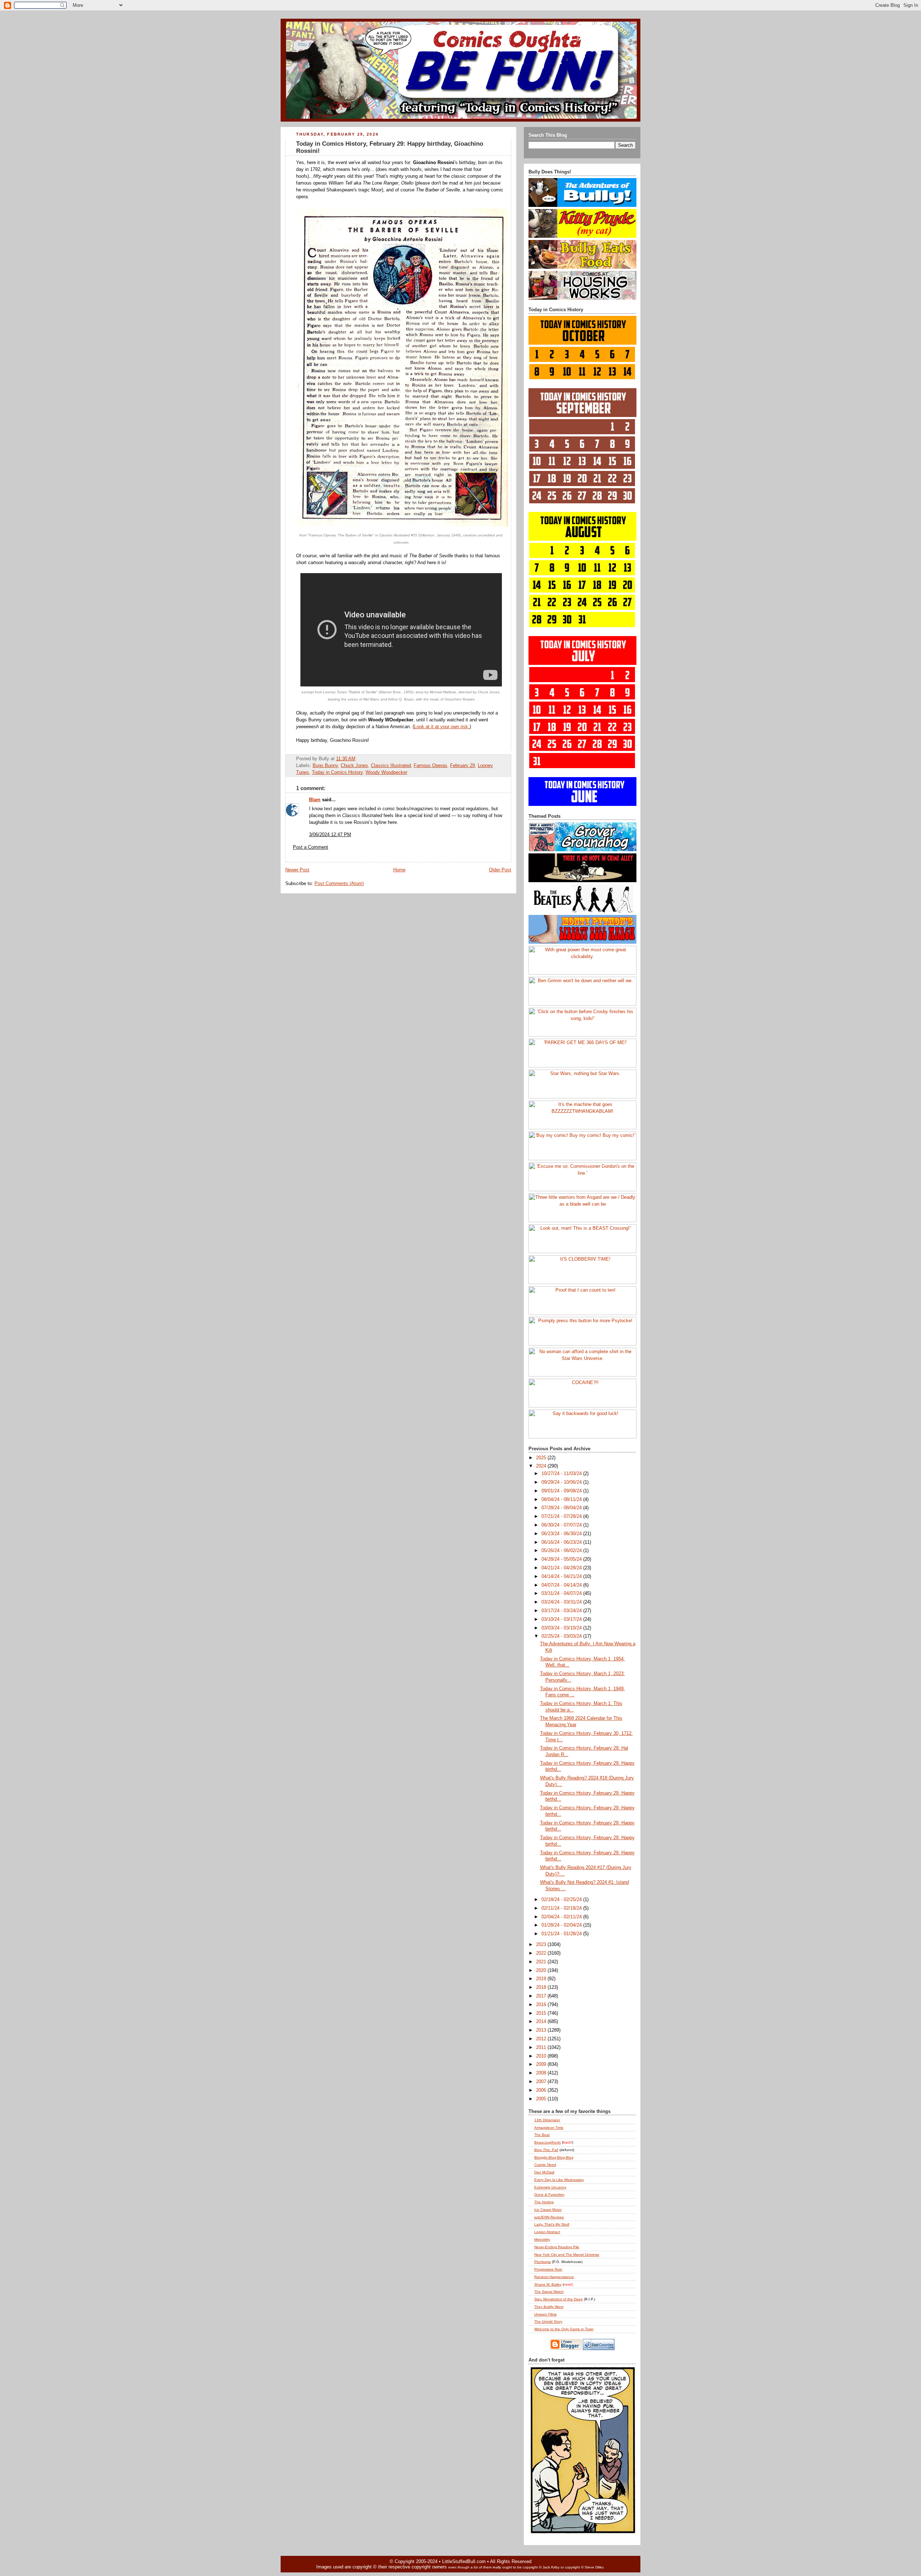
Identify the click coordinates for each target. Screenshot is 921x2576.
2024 (542, 1466)
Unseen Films (545, 2314)
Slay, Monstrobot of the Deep (559, 2299)
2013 (542, 2030)
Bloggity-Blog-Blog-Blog (554, 2157)
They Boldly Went (549, 2307)
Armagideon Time (549, 2128)
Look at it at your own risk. (442, 727)
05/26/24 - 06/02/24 (562, 1551)
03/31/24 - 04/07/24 (562, 1593)
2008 (542, 2073)
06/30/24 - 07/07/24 (562, 1525)
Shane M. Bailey (548, 2284)
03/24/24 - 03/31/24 (562, 1602)
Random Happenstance (554, 2277)
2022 (542, 1953)
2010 (542, 2056)
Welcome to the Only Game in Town (564, 2329)
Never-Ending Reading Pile (557, 2247)
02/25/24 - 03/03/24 (562, 1636)
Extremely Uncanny (550, 2187)
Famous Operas (430, 766)
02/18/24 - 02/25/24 (562, 1900)
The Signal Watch (549, 2292)
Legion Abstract (547, 2232)
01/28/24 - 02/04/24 (562, 1925)
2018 (542, 1987)
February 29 (462, 766)
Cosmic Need (545, 2165)
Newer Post (297, 870)
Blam (315, 800)
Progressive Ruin (548, 2269)
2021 (542, 1962)
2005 (542, 2099)
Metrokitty (542, 2239)
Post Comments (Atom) (339, 884)
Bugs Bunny (325, 766)
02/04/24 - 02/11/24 (562, 1917)
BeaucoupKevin (548, 2142)
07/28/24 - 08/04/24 (562, 1508)
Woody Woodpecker (386, 772)
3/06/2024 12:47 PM (330, 835)
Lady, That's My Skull (552, 2224)
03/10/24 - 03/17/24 (562, 1619)
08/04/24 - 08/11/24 (562, 1500)
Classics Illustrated (391, 766)
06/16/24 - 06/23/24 (562, 1542)
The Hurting (544, 2202)
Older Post (500, 870)
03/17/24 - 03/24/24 (562, 1611)
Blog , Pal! (546, 2150)
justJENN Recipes (549, 2217)
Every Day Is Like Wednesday (559, 2180)
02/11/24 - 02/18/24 (562, 1908)
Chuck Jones (354, 766)
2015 (542, 2013)
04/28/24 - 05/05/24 (562, 1559)
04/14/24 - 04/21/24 (562, 1577)
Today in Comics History (337, 772)
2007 (542, 2082)
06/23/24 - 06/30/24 (562, 1534)
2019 (542, 1979)
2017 (542, 1996)
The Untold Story (548, 2321)
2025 (542, 1458)
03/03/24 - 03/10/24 (562, 1628)
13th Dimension (547, 2120)
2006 (542, 2090)
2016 (542, 2005)
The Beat (542, 2135)
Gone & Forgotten (549, 2194)
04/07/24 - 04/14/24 (562, 1585)
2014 (542, 2022)
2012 (542, 2039)
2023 (542, 1945)
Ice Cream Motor (548, 2210)
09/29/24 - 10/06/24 (562, 1482)
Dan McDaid (544, 2172)
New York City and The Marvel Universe (567, 2255)
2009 (542, 2064)
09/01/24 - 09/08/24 (562, 1491)
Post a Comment (310, 847)
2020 (542, 1970)
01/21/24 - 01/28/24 (562, 1934)
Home (399, 870)
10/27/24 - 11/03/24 (562, 1474)
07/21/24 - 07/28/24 (562, 1516)
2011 (542, 2047)
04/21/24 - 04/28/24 (562, 1568)
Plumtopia (543, 2262)
